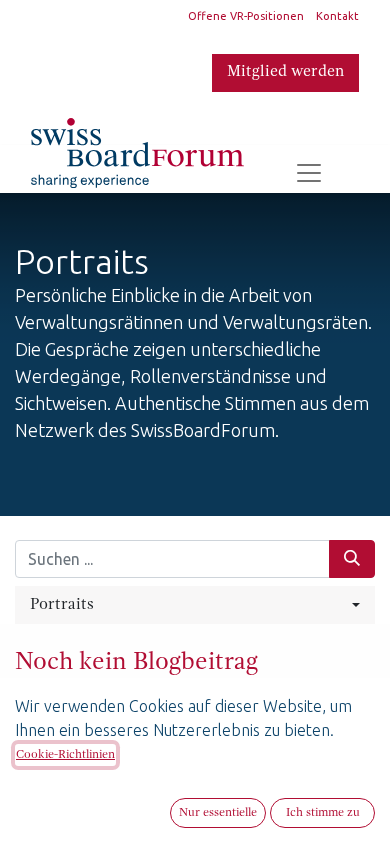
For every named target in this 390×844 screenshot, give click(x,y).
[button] (195, 605)
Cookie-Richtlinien (65, 755)
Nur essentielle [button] (218, 813)
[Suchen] (352, 559)
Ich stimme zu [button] (323, 813)
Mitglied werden (285, 72)
